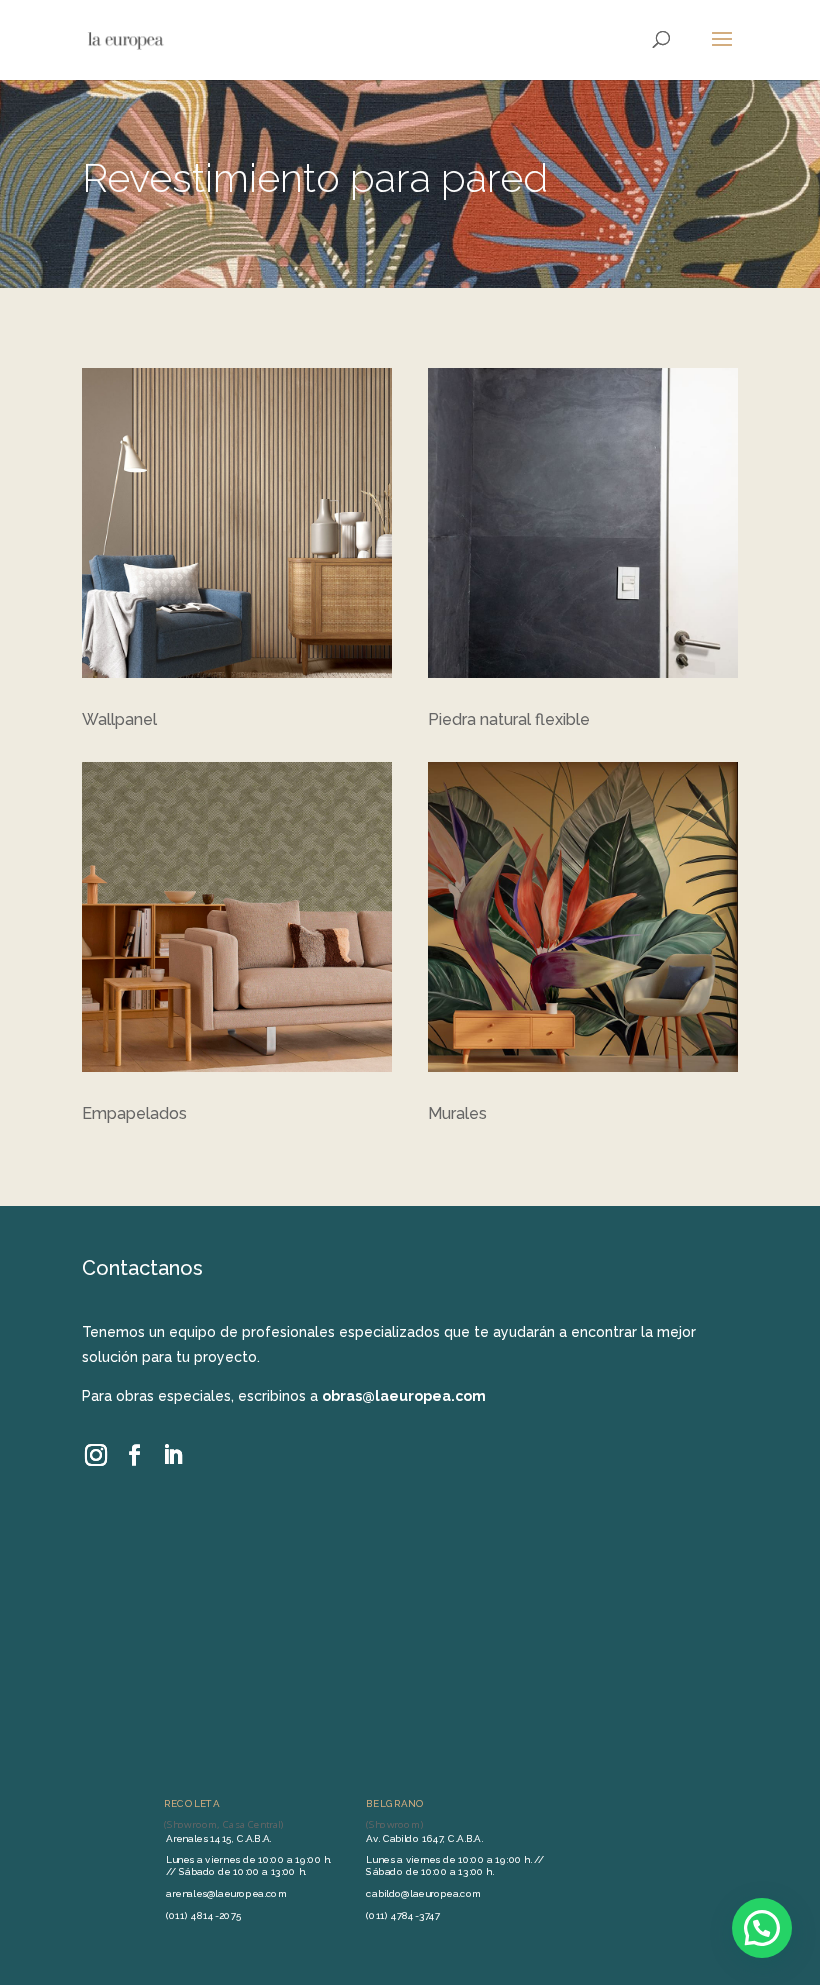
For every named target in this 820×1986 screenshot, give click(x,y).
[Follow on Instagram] (96, 1455)
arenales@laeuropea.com (226, 1893)
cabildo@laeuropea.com (423, 1893)
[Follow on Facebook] (134, 1455)
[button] (762, 1928)
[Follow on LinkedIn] (172, 1455)
